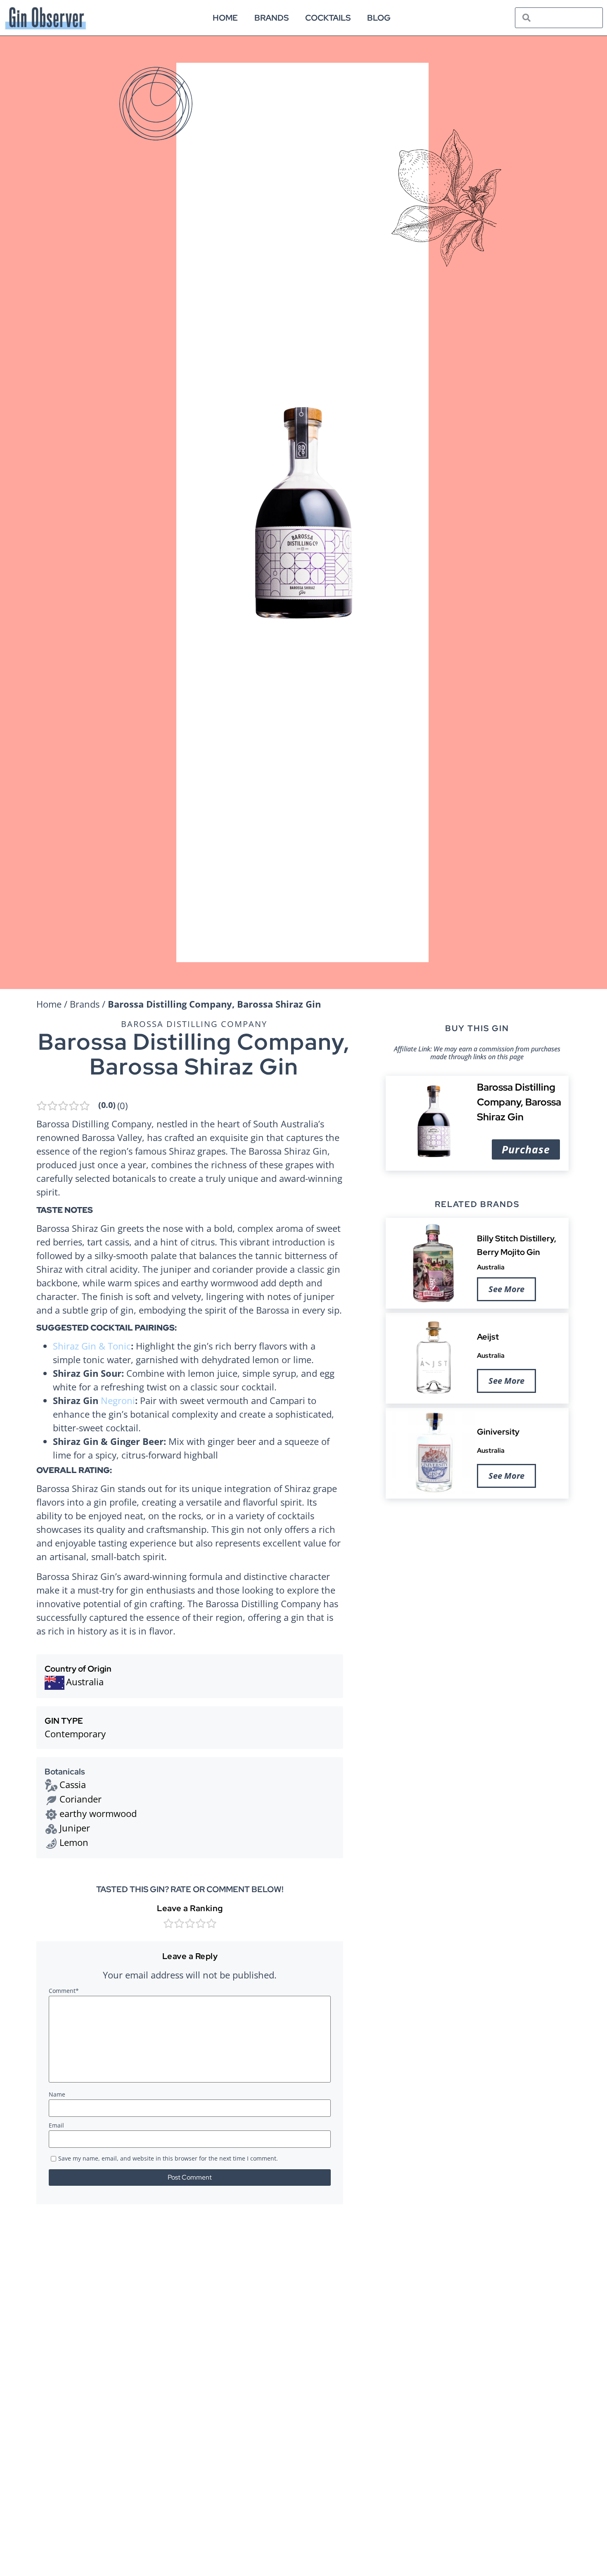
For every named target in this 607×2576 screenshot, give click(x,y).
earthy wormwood (98, 1813)
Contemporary (75, 1734)
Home (225, 18)
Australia (491, 1267)
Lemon (74, 1842)
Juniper (75, 1828)
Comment (64, 1991)
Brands (271, 18)
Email (56, 2126)
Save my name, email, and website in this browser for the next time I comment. (168, 2159)
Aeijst (488, 1337)
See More (506, 1289)
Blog (379, 18)
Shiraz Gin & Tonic (92, 1346)
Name (57, 2095)
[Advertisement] (477, 1569)
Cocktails (328, 18)
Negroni (118, 1400)
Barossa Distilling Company (194, 1024)
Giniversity (498, 1432)
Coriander (81, 1799)
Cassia (73, 1784)
